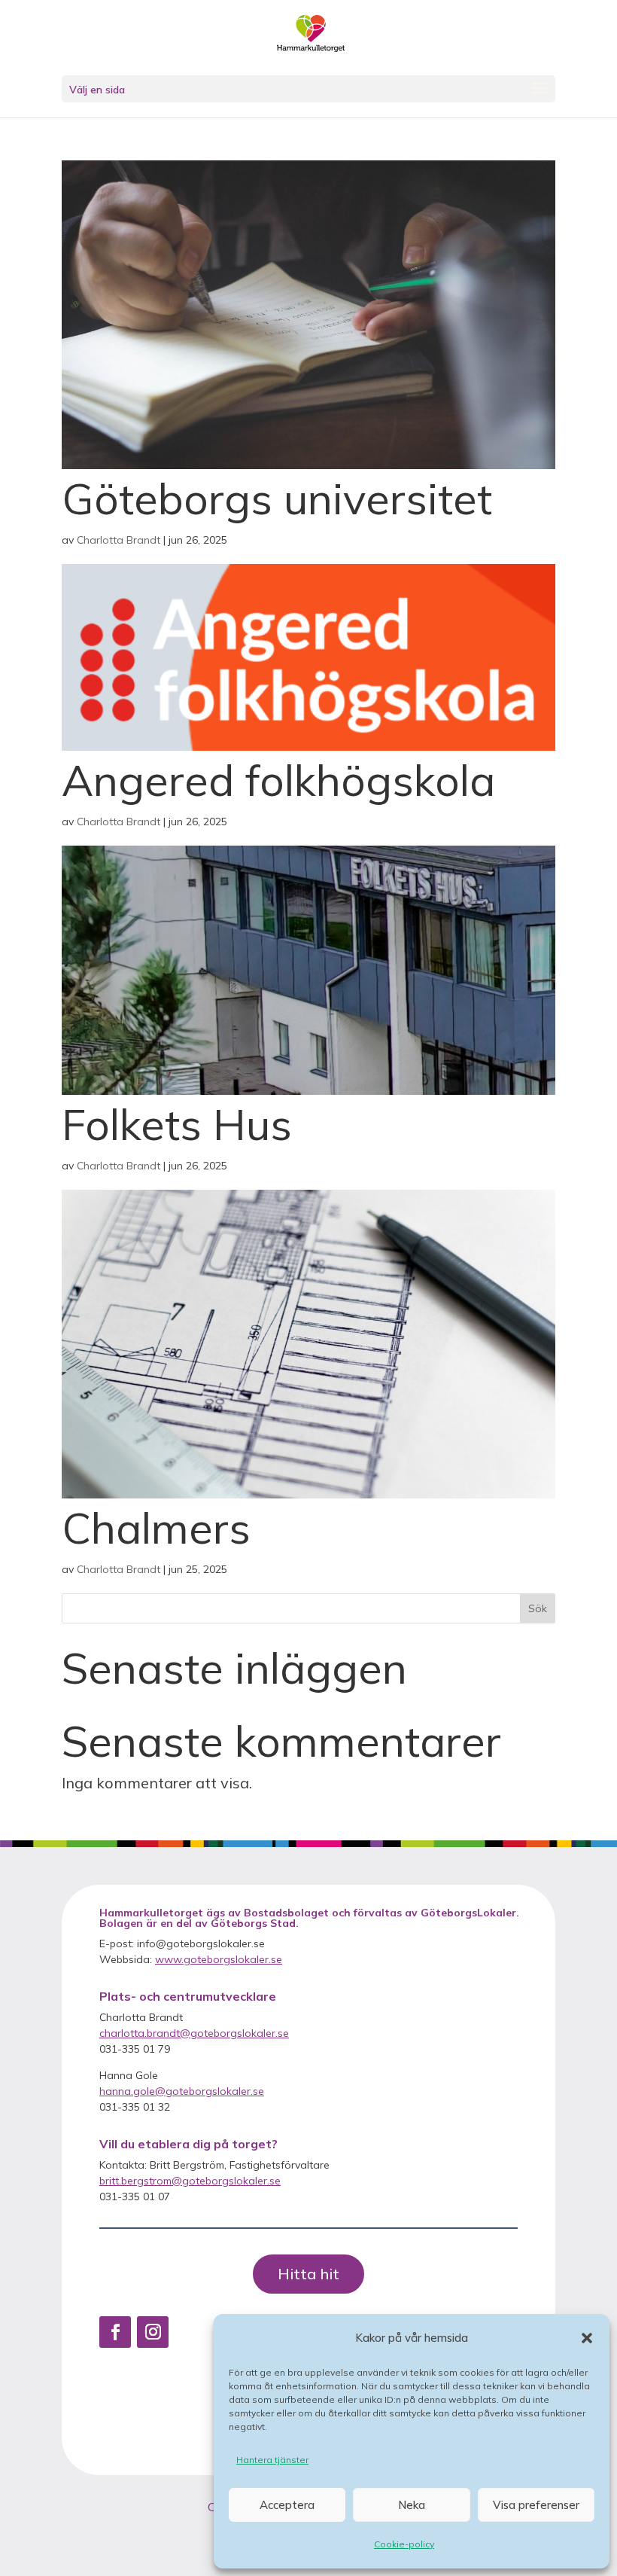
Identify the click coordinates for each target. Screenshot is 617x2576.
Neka (412, 2505)
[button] (587, 2338)
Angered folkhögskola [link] (278, 780)
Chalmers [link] (156, 1527)
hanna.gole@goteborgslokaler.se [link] (182, 2091)
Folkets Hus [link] (177, 1124)
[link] (311, 36)
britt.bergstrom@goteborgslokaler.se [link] (190, 2181)
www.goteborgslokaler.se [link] (219, 1959)
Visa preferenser (536, 2505)
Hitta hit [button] (308, 2274)
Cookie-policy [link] (404, 2544)
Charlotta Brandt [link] (119, 540)
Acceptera (287, 2505)
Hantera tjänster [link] (272, 2460)
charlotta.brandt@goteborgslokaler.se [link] (194, 2033)
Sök (538, 1608)
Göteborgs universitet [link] (277, 498)
